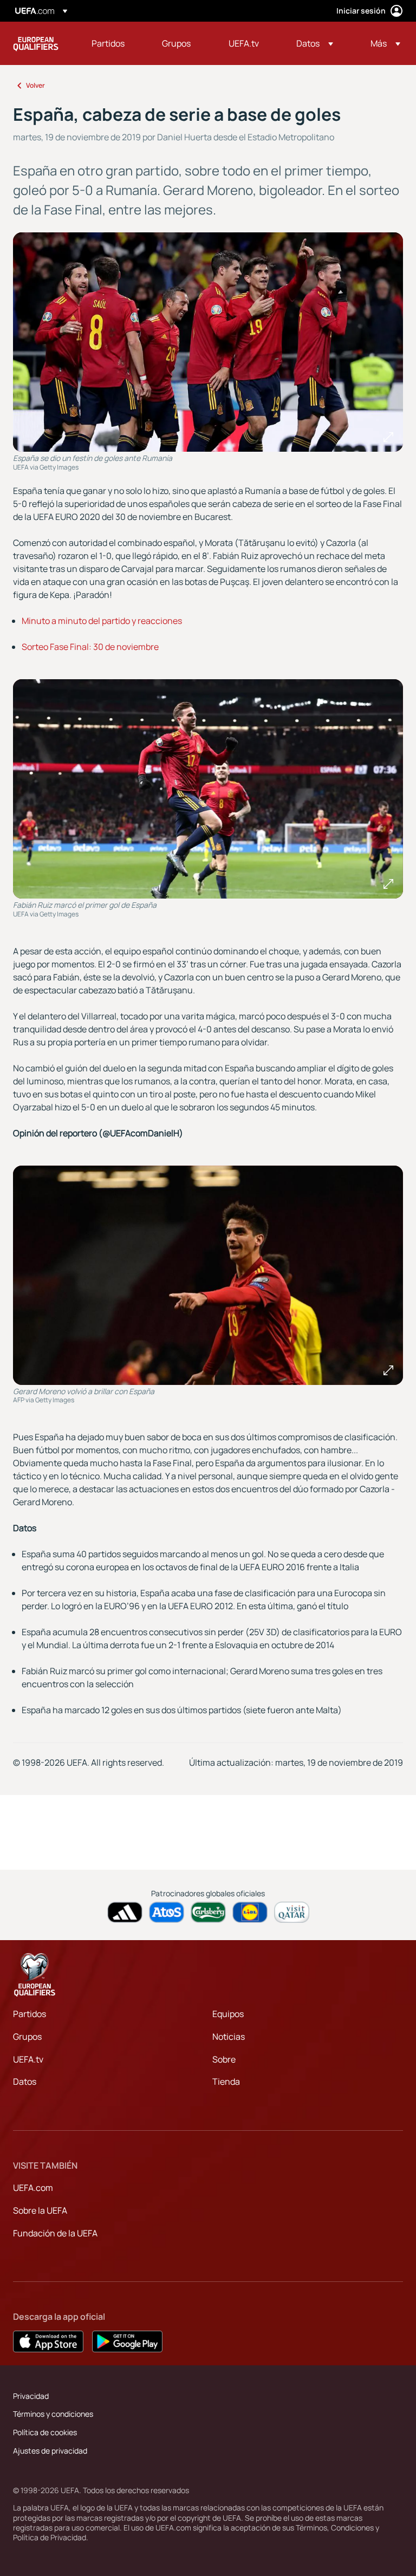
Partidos (30, 2014)
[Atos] (167, 1912)
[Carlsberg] (208, 1912)
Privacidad (31, 2396)
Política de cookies (45, 2432)
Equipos (228, 2014)
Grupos (27, 2037)
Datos (25, 2081)
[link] (108, 43)
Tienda (226, 2081)
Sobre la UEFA (40, 2210)
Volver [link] (35, 85)
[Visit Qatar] (292, 1912)
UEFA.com (33, 2188)
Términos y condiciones (53, 2414)
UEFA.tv (28, 2059)
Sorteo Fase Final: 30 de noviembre (90, 647)
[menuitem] (113, 43)
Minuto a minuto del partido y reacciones (102, 621)
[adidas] (125, 1912)
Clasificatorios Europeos (36, 43)
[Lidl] (250, 1912)
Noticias (229, 2037)
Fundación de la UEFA (55, 2233)
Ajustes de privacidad (50, 2451)
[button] (315, 43)
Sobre (224, 2059)
